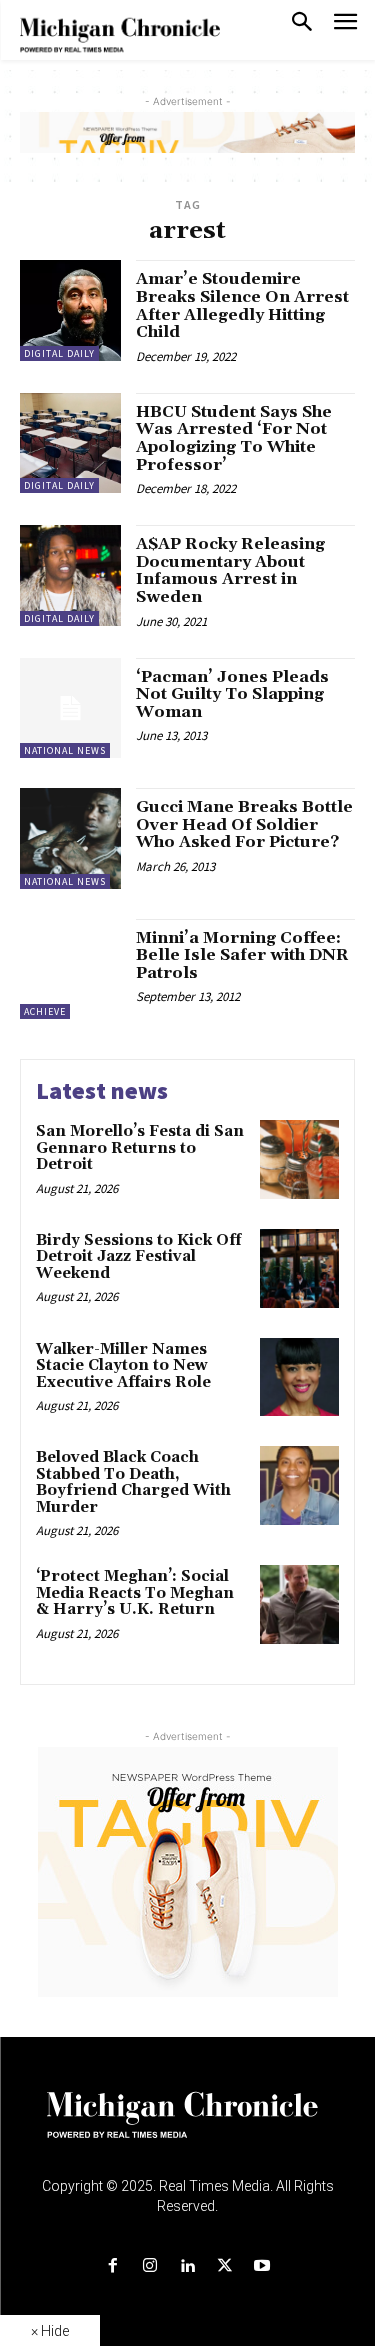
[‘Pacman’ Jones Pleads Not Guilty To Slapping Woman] (70, 708)
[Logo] (187, 2127)
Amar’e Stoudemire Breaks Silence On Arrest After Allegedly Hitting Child (242, 305)
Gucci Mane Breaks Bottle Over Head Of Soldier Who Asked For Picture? (244, 824)
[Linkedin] (187, 2266)
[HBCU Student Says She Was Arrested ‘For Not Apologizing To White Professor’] (70, 443)
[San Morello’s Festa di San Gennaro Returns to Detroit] (299, 1159)
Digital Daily (59, 353)
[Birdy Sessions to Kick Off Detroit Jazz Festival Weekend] (299, 1268)
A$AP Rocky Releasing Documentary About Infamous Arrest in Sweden (230, 570)
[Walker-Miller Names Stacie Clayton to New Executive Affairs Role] (299, 1377)
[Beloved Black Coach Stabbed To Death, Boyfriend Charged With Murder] (299, 1485)
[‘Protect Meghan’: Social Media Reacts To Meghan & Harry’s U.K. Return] (299, 1604)
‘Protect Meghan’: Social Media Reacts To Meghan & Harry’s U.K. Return (135, 1593)
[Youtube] (261, 2266)
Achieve (45, 1011)
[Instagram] (150, 2266)
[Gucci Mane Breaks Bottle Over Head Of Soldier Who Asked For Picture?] (70, 838)
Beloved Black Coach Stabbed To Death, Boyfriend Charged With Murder (133, 1482)
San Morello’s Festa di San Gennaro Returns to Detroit (140, 1148)
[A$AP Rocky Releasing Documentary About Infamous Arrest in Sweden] (70, 575)
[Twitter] (224, 2266)
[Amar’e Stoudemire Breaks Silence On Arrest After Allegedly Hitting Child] (70, 310)
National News (65, 750)
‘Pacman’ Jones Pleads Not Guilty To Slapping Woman (232, 694)
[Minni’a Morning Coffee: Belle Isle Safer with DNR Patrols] (70, 969)
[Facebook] (113, 2266)
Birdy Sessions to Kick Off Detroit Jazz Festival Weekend (138, 1257)
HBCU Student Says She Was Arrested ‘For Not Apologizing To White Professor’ (234, 438)
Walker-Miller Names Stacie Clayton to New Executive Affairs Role (123, 1366)
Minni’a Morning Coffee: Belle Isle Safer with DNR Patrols (242, 955)
